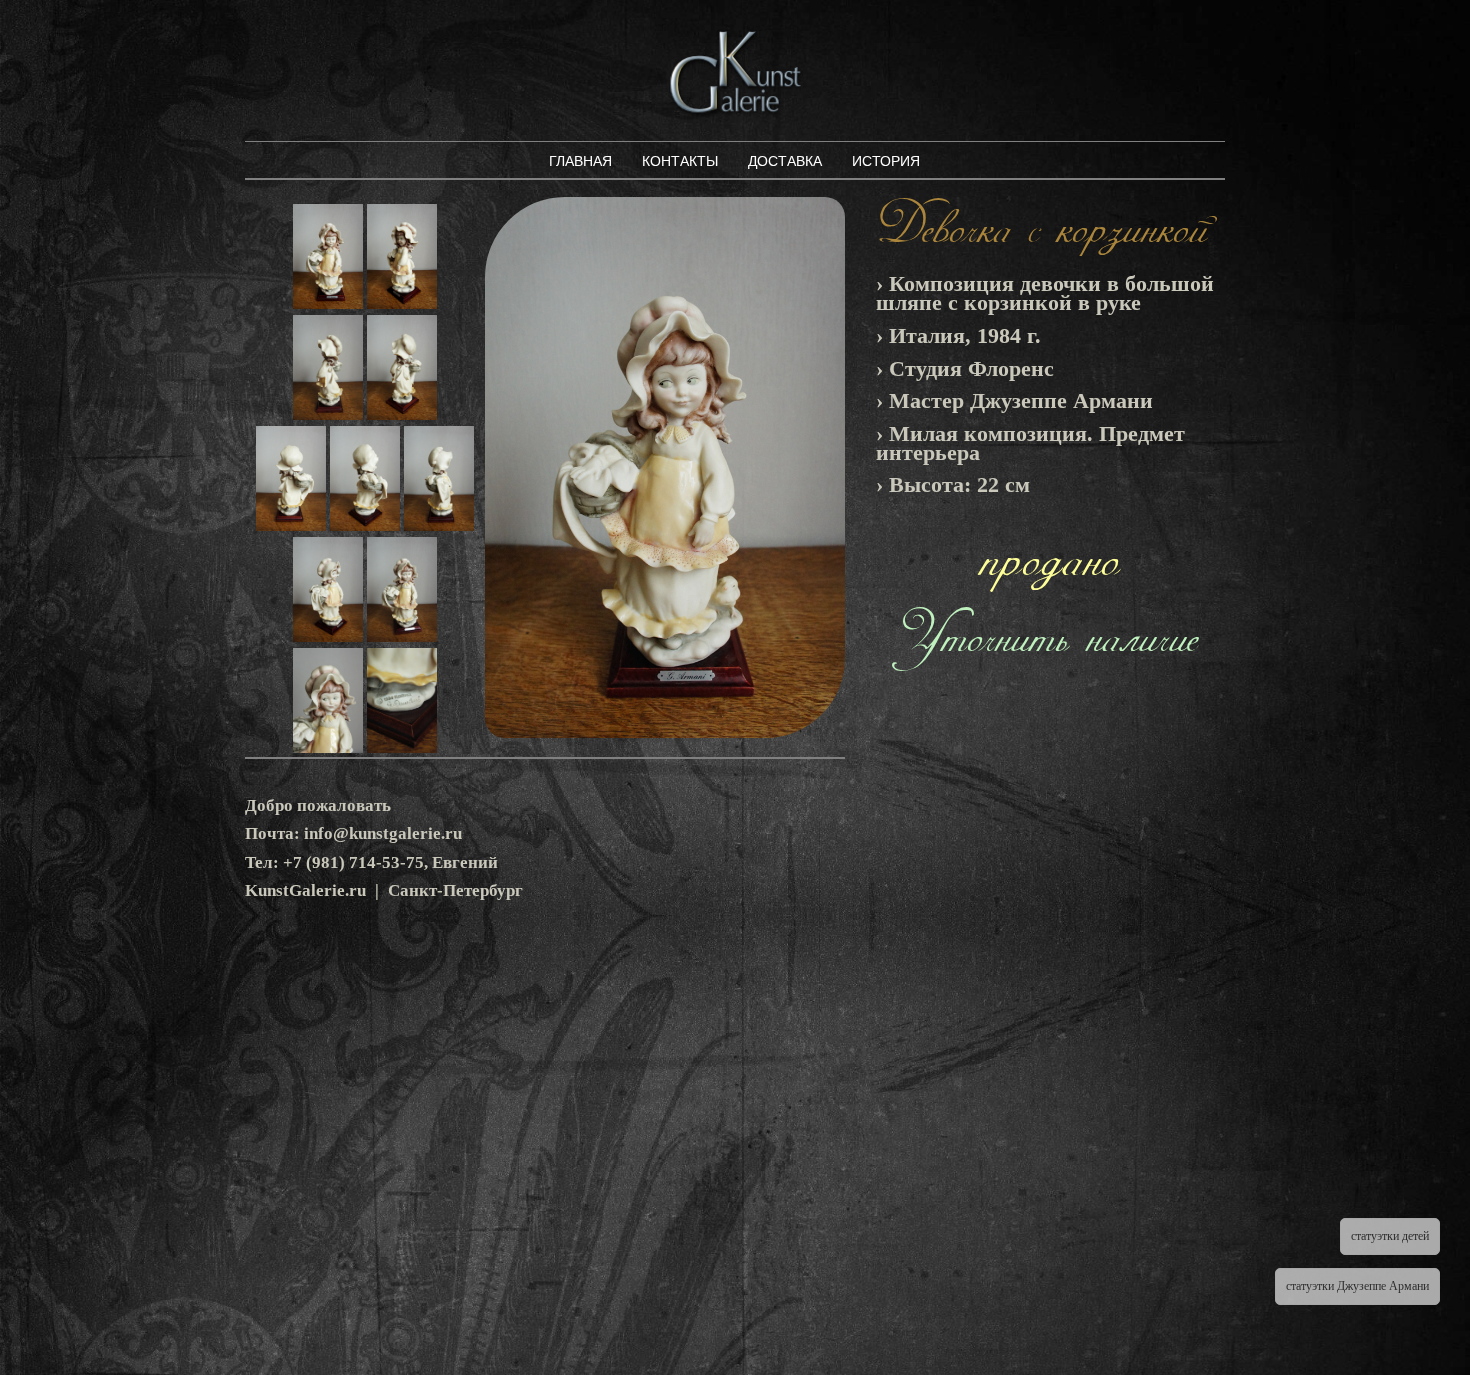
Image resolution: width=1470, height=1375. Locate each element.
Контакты (680, 161)
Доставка (785, 161)
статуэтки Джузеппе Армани (1357, 1286)
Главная (580, 161)
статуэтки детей (1390, 1236)
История (886, 161)
